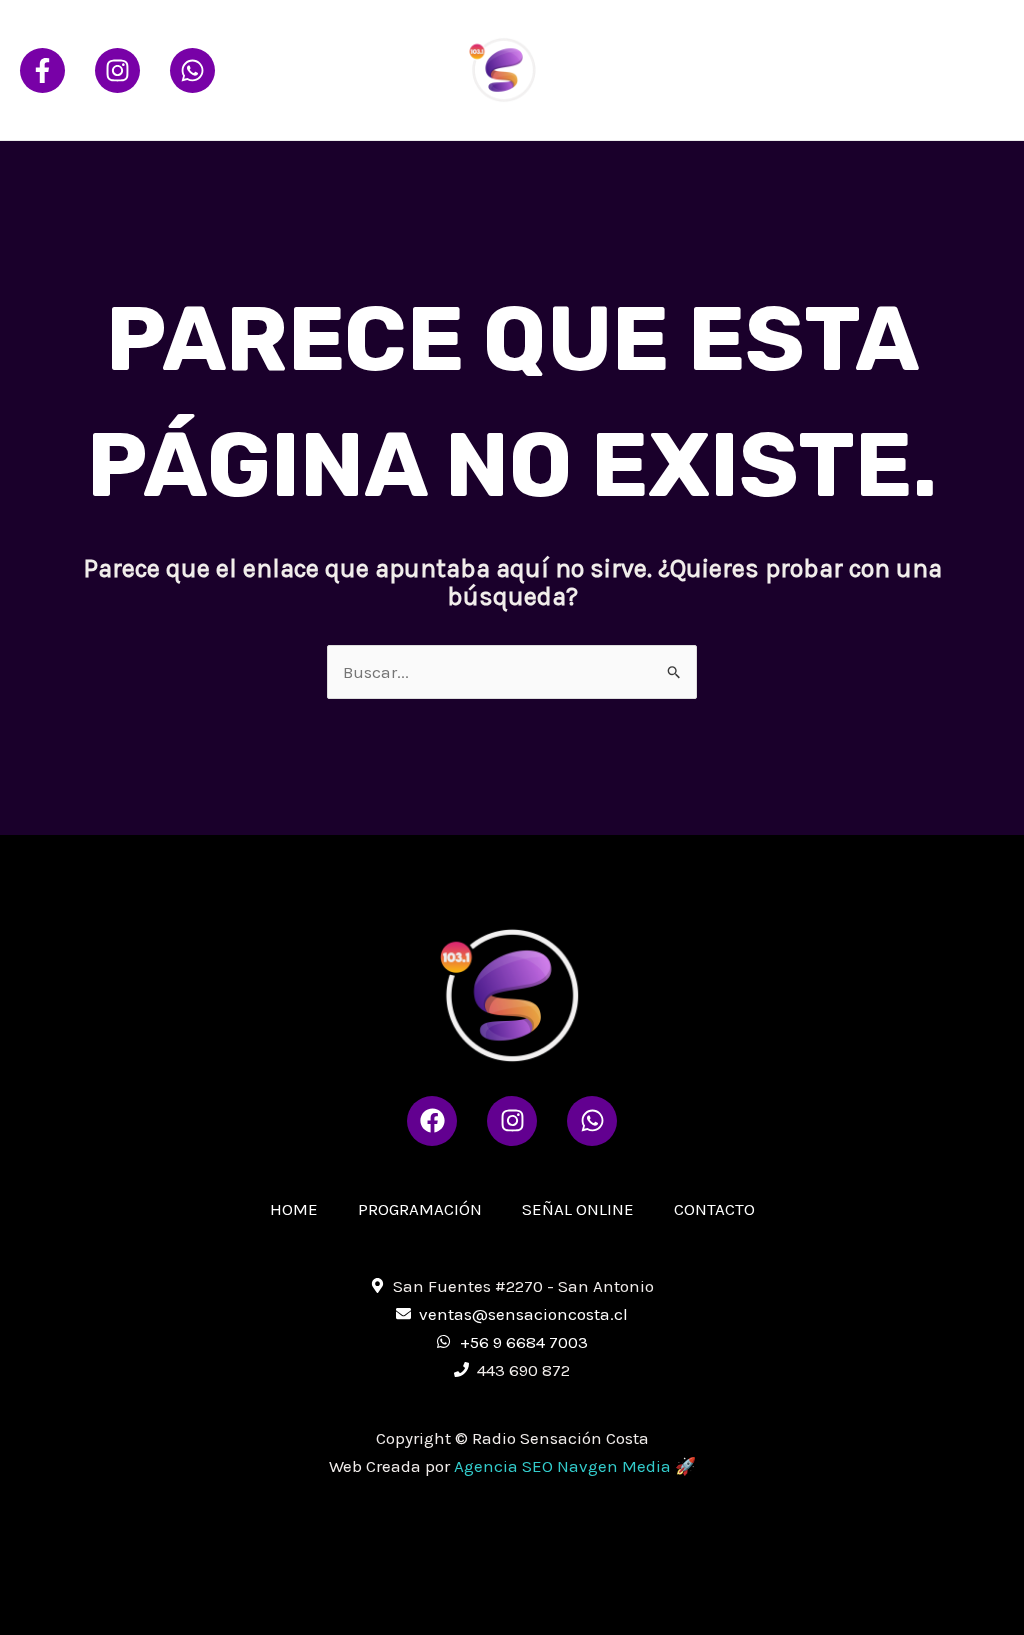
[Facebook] (42, 70)
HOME (660, 34)
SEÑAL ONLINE (925, 34)
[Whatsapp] (192, 70)
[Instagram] (117, 70)
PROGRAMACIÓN (776, 34)
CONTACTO (678, 104)
